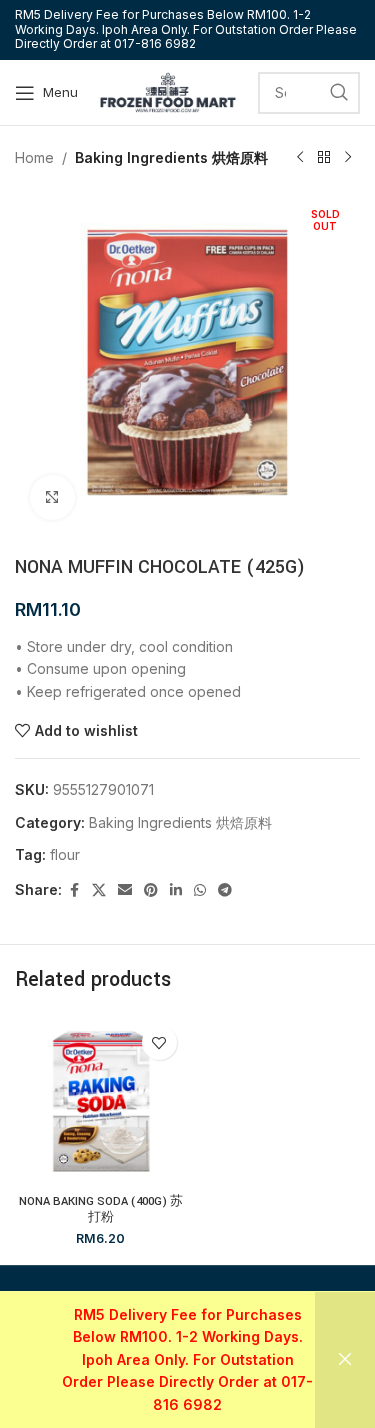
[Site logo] (168, 90)
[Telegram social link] (225, 890)
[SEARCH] (339, 93)
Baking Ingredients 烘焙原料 (171, 157)
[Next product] (348, 158)
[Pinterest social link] (151, 890)
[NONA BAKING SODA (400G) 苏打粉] (101, 1101)
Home (34, 157)
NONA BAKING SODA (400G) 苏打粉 (101, 1209)
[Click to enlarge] (52, 497)
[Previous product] (300, 158)
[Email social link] (125, 890)
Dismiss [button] (345, 1360)
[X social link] (99, 890)
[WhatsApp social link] (200, 890)
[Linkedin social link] (176, 890)
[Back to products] (324, 158)
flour (65, 854)
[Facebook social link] (74, 890)
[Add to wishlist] (159, 1042)
